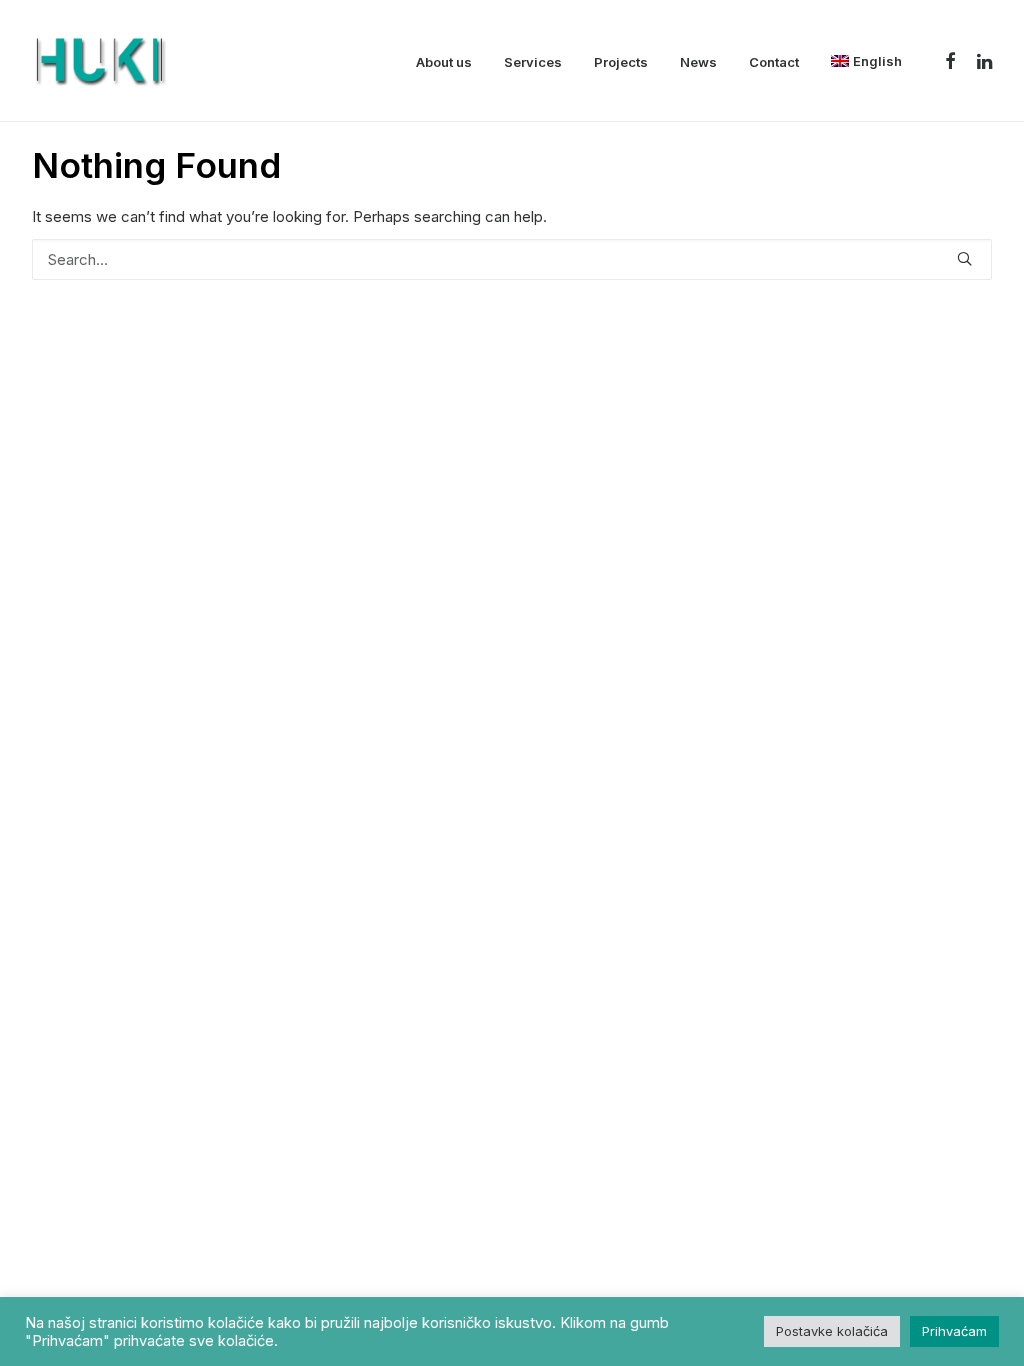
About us (444, 62)
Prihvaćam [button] (954, 1331)
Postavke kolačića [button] (832, 1331)
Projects (621, 62)
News (698, 62)
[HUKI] (99, 61)
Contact (774, 62)
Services (533, 62)
